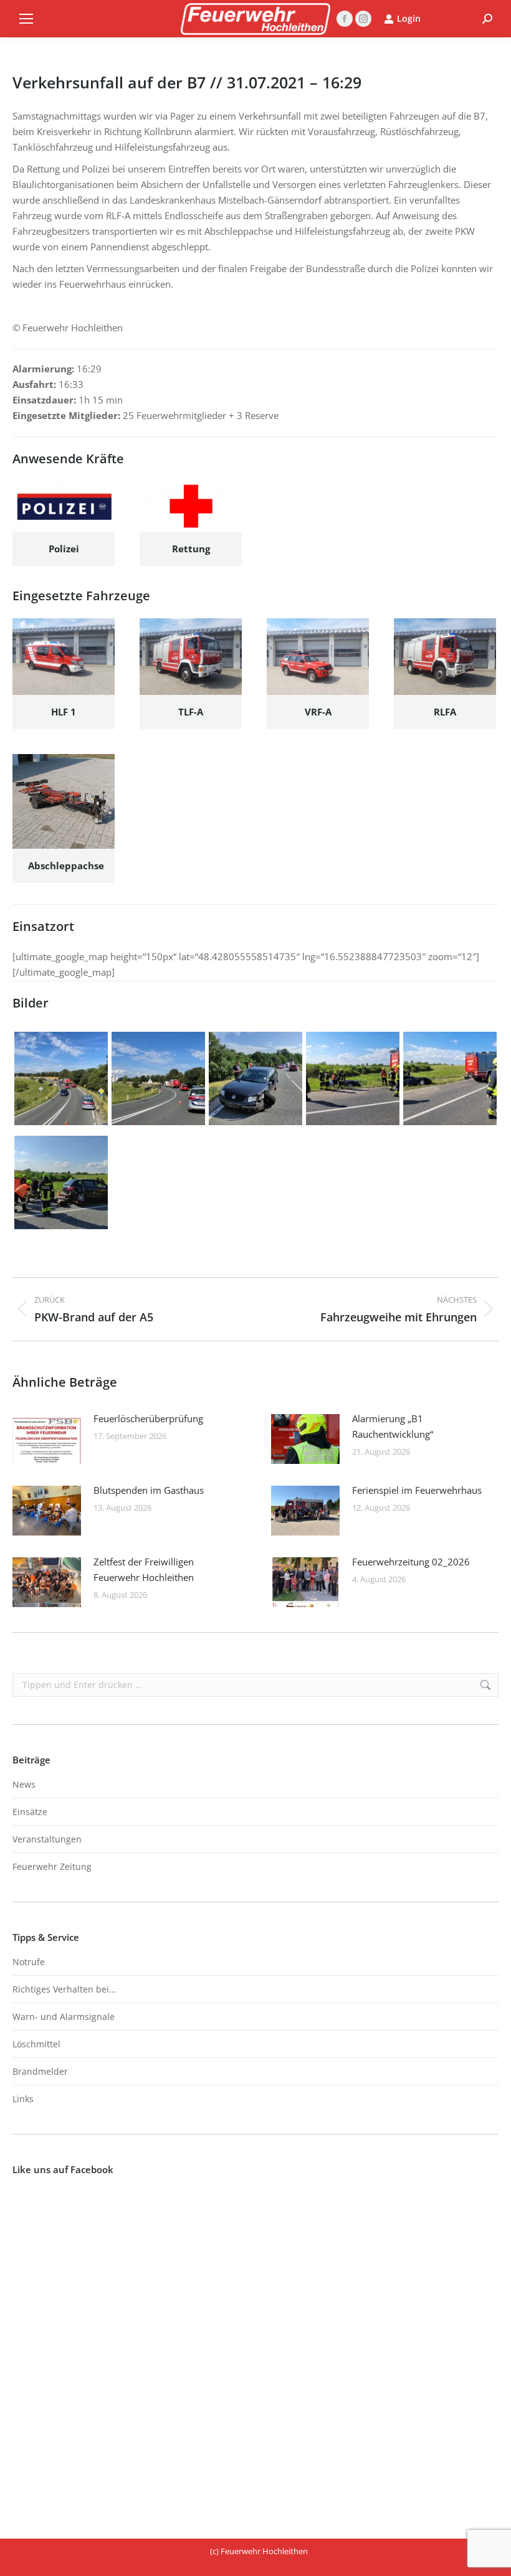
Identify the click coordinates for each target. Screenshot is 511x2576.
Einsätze (30, 1812)
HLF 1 (64, 712)
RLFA (445, 712)
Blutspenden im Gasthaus (149, 1490)
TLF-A (191, 712)
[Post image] (47, 1439)
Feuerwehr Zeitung (52, 1866)
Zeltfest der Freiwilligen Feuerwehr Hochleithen (144, 1569)
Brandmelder (40, 2071)
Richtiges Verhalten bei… (64, 1989)
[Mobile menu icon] (26, 19)
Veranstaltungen (47, 1839)
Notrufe (29, 1962)
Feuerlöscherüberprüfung (148, 1418)
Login (409, 19)
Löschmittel (36, 2044)
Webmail (451, 18)
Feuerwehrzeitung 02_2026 (411, 1562)
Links (23, 2099)
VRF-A (318, 712)
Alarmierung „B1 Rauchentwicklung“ (393, 1426)
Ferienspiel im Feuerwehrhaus (417, 1490)
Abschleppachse (66, 866)
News (24, 1784)
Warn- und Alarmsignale (64, 2017)
